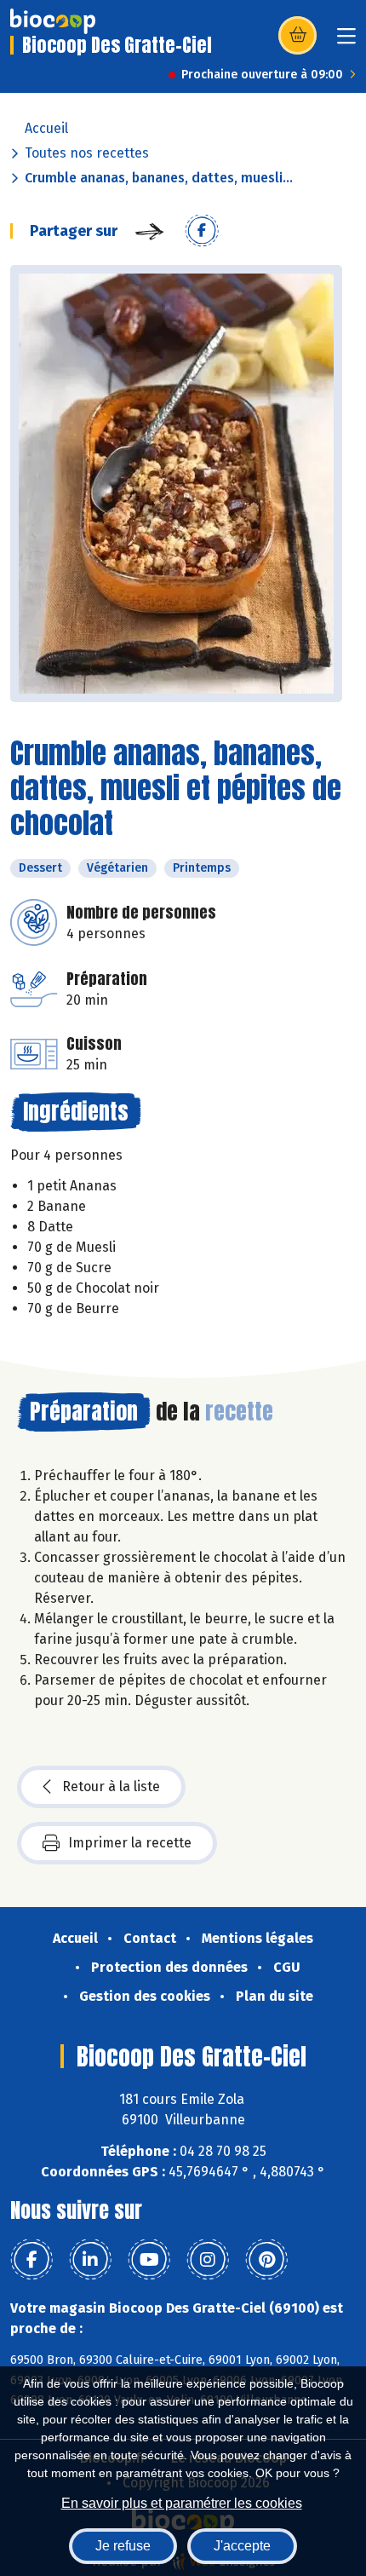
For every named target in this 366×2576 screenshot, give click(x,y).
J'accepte (242, 2546)
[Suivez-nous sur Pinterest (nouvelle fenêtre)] (266, 2260)
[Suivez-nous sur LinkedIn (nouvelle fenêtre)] (90, 2260)
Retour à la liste (111, 1786)
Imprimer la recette (130, 1843)
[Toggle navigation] (346, 41)
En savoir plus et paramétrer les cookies (182, 2503)
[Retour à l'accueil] (53, 21)
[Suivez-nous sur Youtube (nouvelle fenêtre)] (149, 2260)
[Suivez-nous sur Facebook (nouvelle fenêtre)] (31, 2260)
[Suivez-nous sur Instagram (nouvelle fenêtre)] (208, 2260)
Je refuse (123, 2546)
